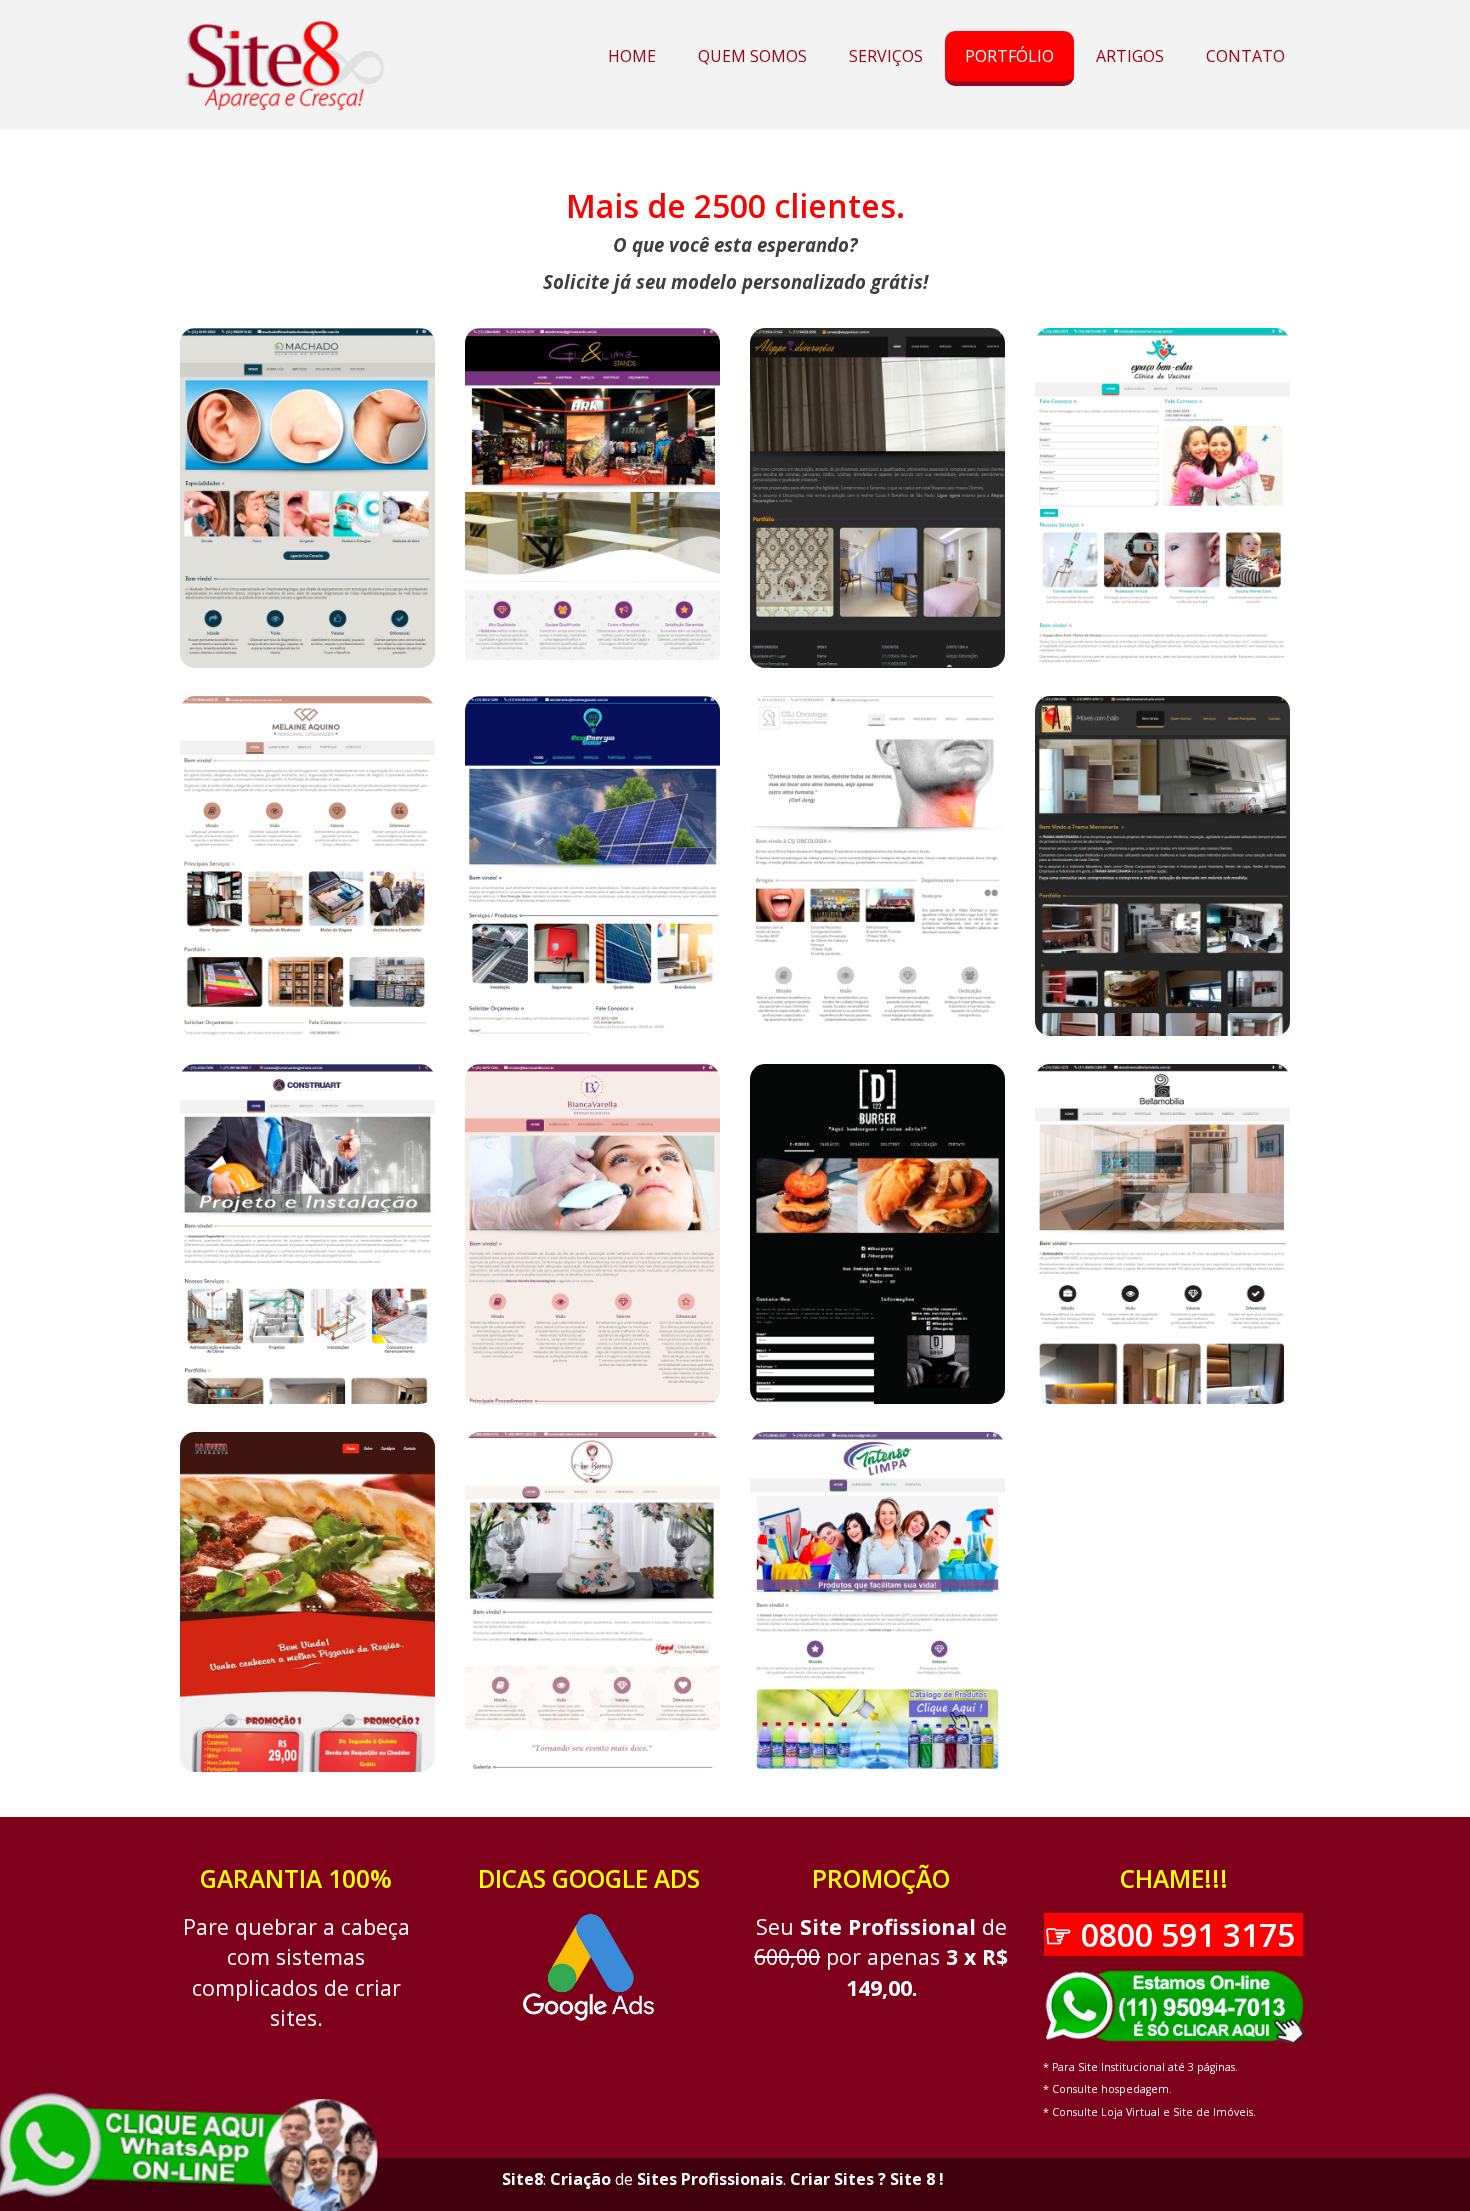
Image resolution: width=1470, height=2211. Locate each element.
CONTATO (1245, 56)
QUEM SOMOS (752, 56)
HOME (632, 56)
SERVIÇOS (886, 56)
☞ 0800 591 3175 (1173, 1934)
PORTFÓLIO (1009, 56)
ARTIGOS (1130, 56)
